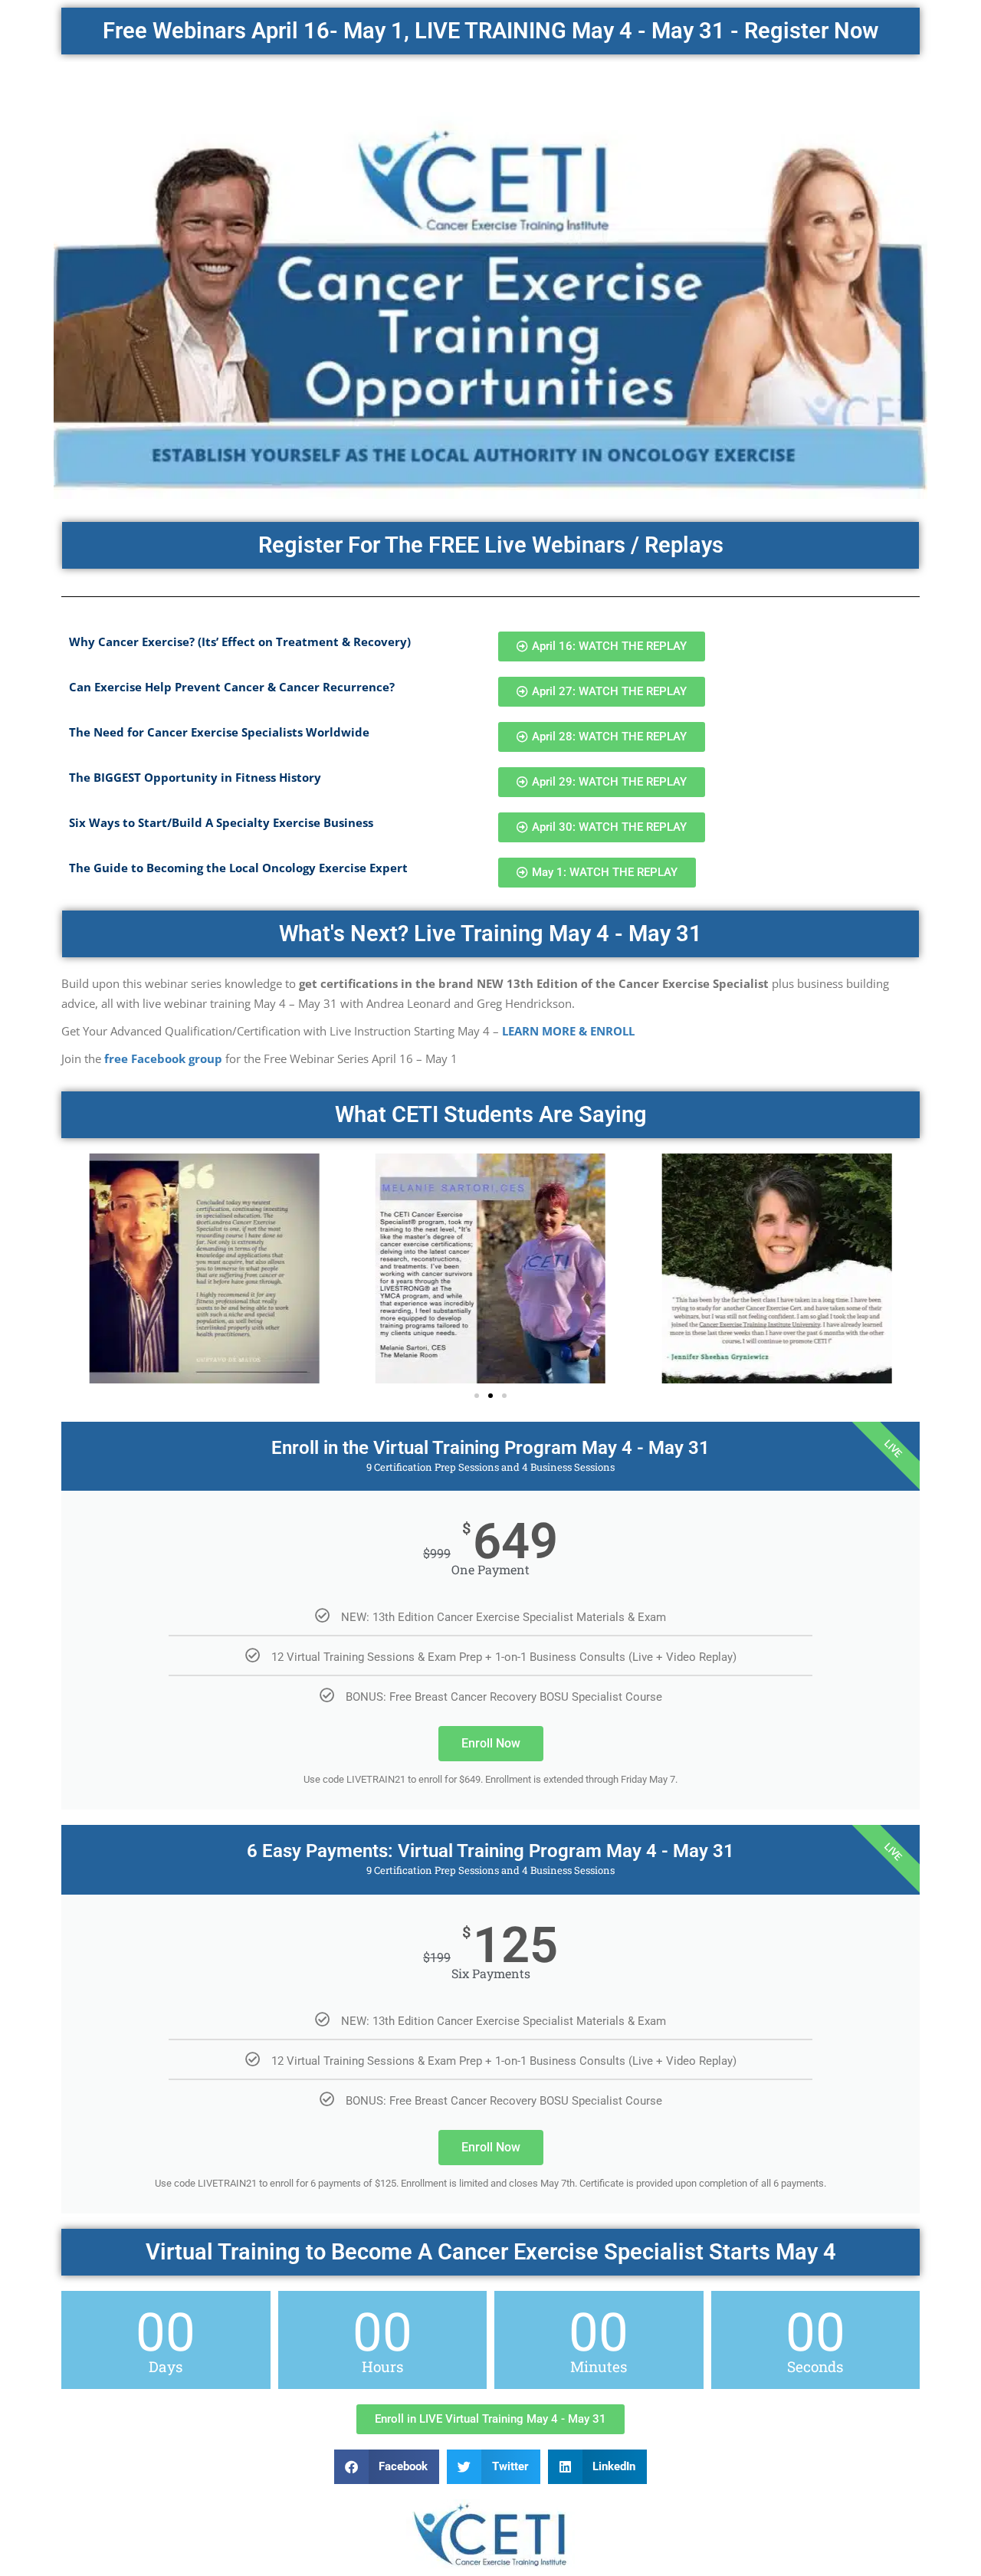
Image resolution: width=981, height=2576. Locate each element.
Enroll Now (491, 1743)
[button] (477, 1396)
